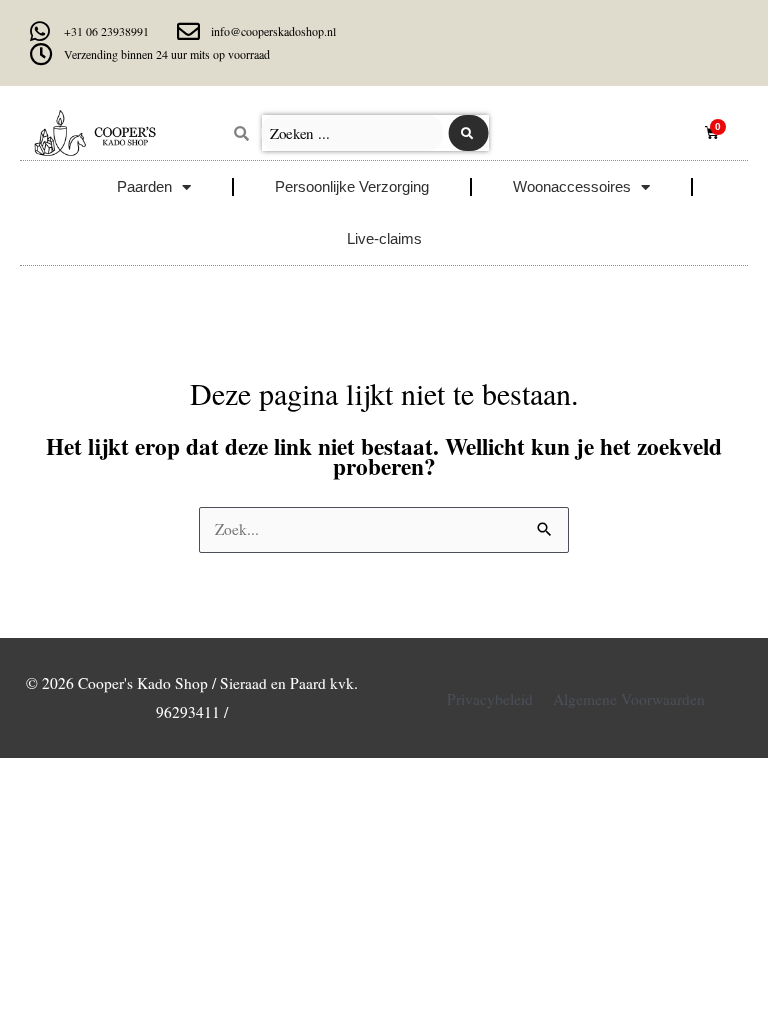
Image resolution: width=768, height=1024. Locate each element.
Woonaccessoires (572, 186)
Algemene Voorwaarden (629, 699)
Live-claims (384, 238)
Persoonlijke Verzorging (352, 186)
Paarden (144, 186)
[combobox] (353, 133)
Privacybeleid (490, 699)
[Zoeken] (469, 133)
